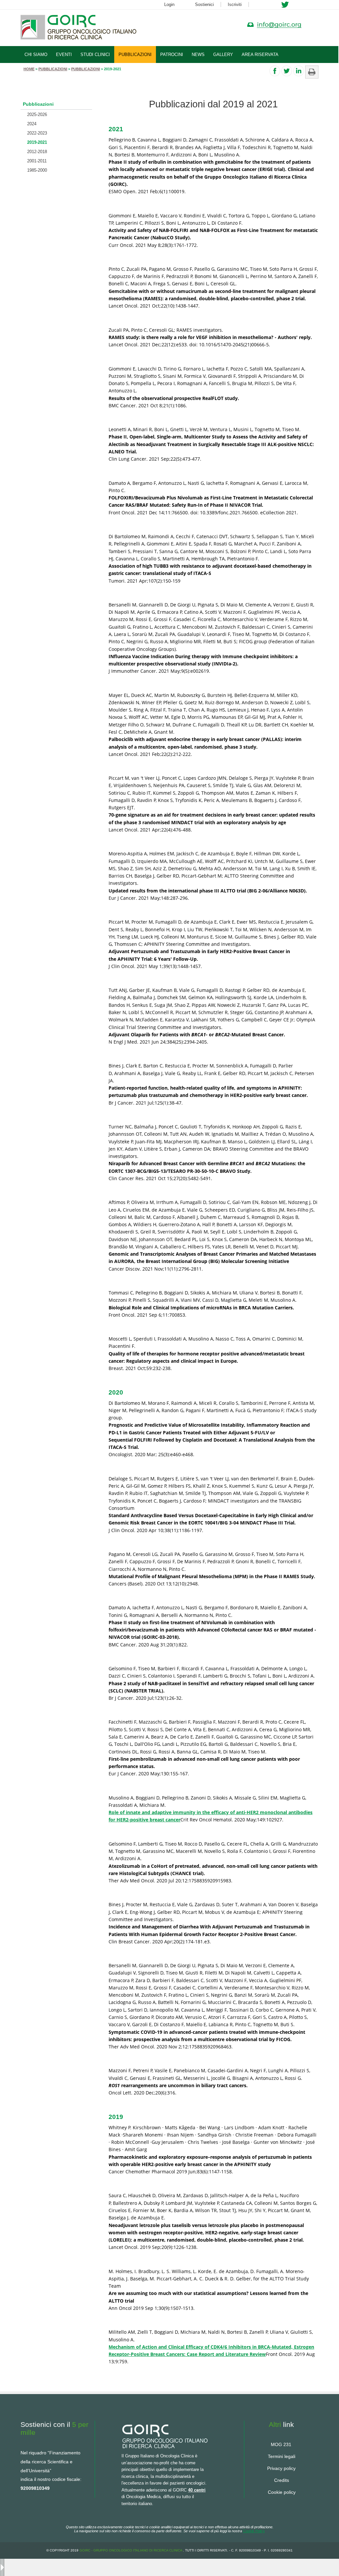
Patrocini (172, 55)
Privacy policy (281, 2468)
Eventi (64, 55)
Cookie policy (282, 2492)
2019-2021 (37, 142)
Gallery (223, 55)
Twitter (285, 5)
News (198, 55)
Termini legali (282, 2456)
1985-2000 (37, 170)
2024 (32, 124)
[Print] (312, 68)
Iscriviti (235, 4)
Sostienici (204, 4)
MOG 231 (281, 2444)
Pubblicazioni (135, 55)
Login (169, 4)
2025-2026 (37, 114)
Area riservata (260, 55)
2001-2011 (37, 161)
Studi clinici (95, 55)
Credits (282, 2480)
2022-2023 (37, 133)
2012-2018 (37, 152)
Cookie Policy (254, 2531)
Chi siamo (36, 55)
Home (29, 69)
